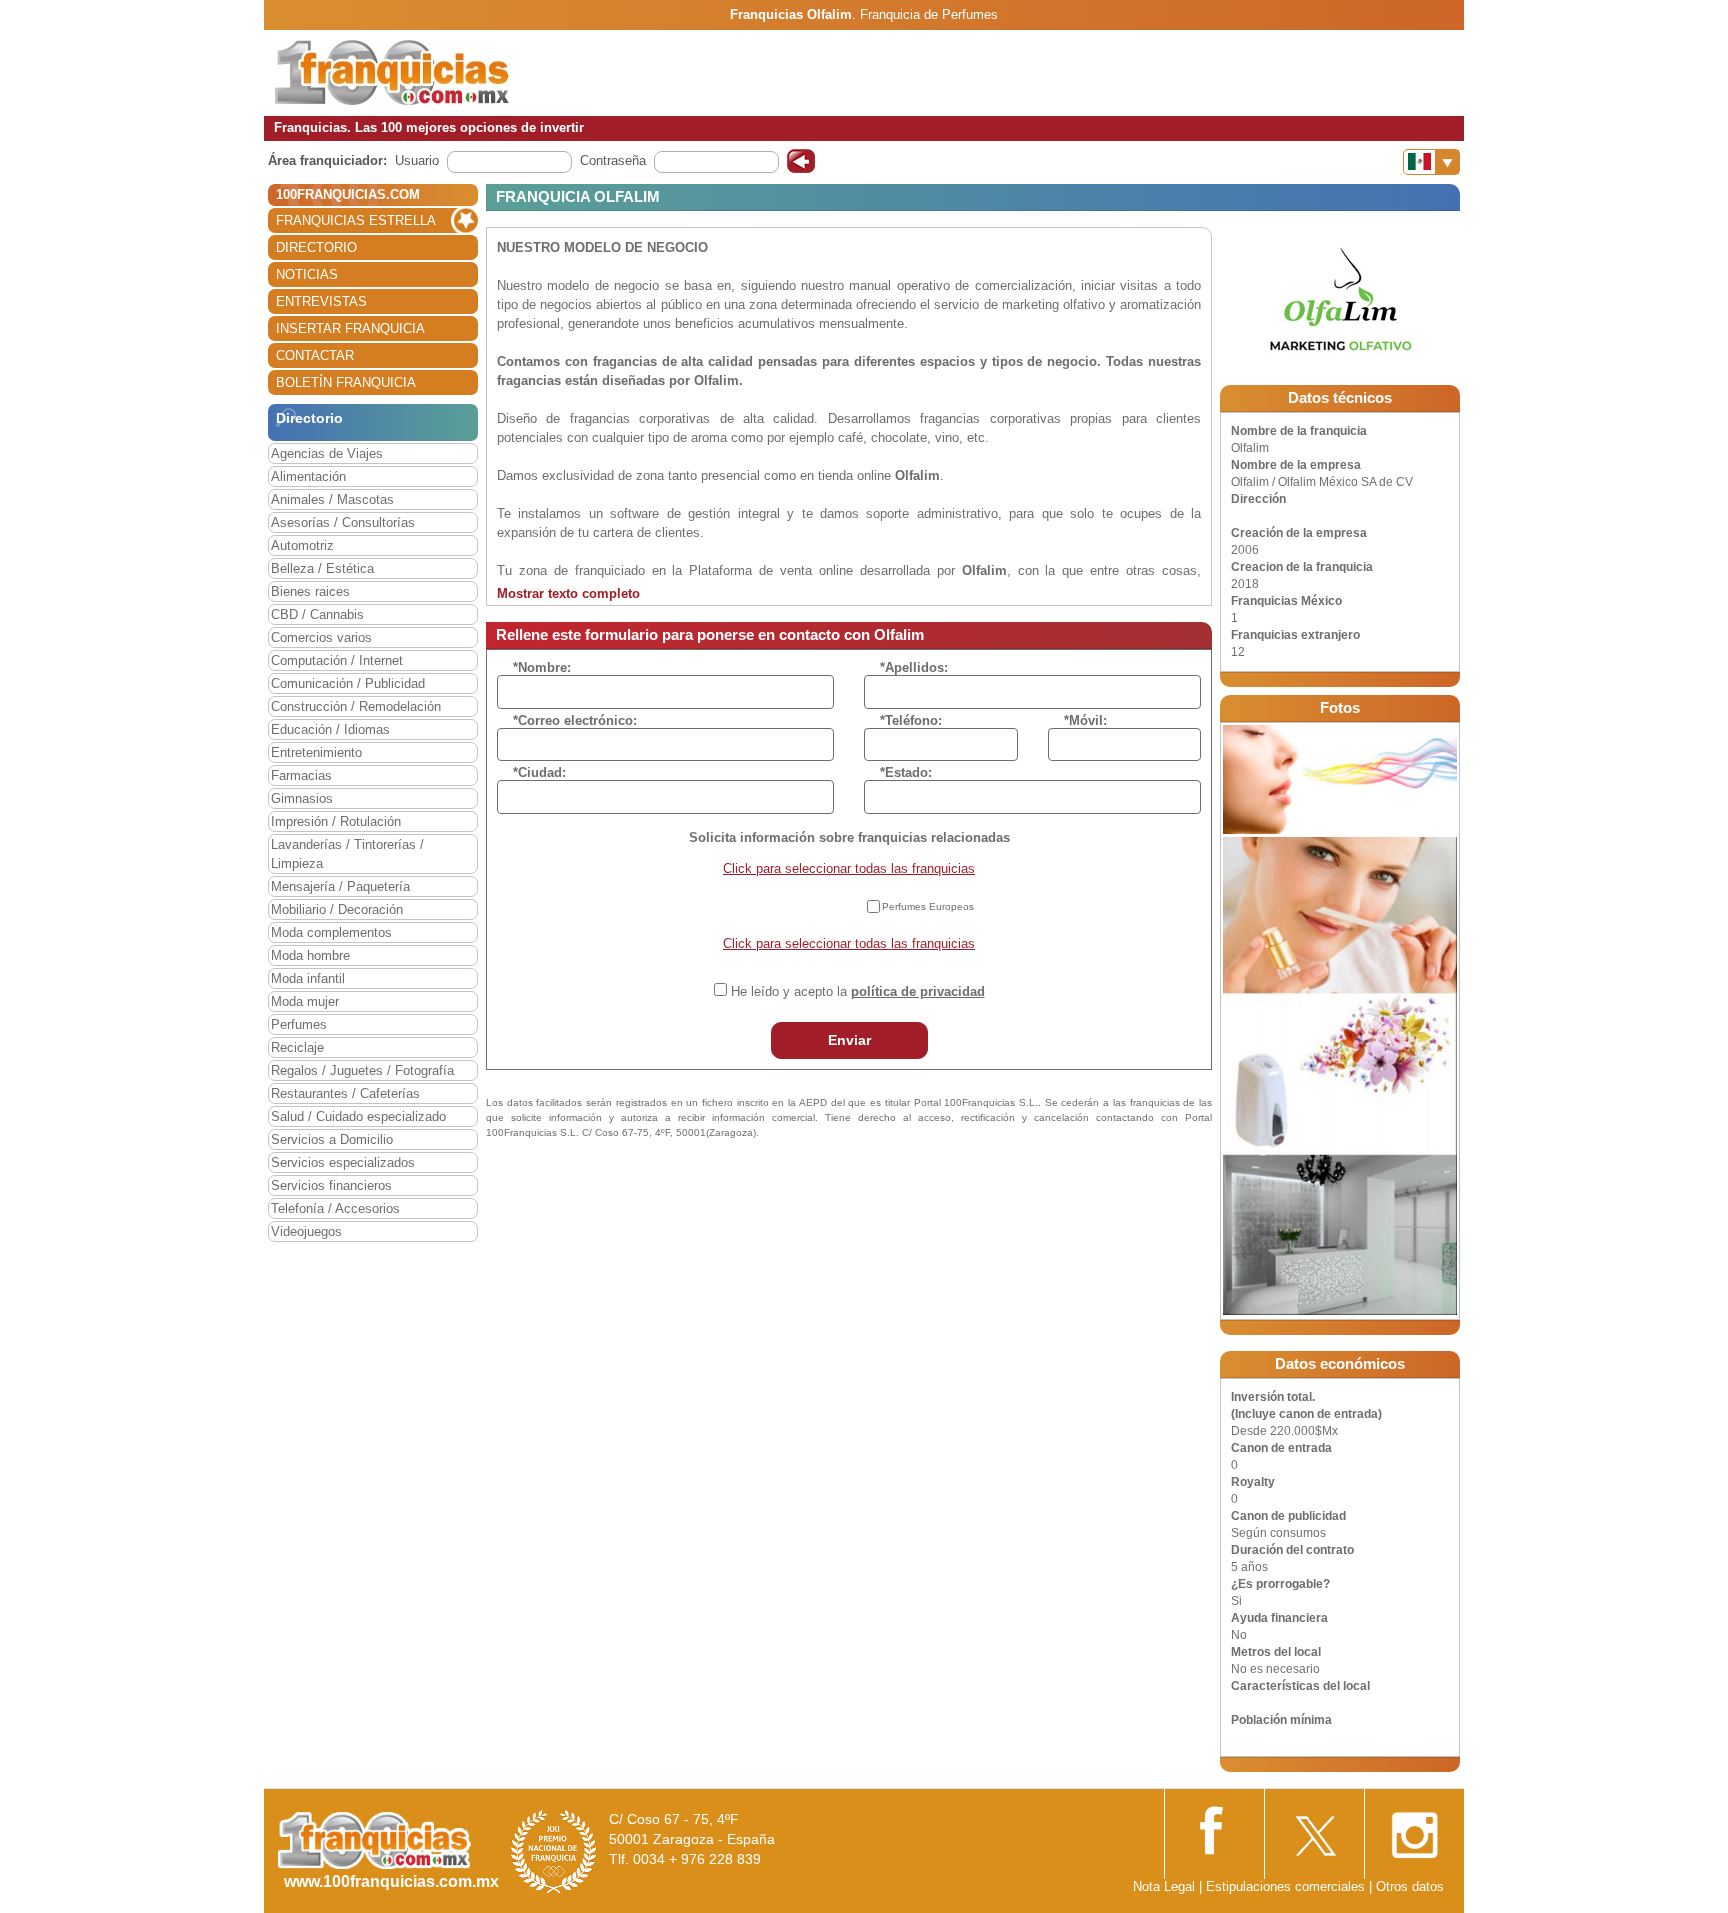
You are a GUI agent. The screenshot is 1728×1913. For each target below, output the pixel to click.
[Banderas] (1431, 162)
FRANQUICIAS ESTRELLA (356, 220)
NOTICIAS (307, 274)
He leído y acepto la (858, 991)
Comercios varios (321, 637)
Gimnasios (302, 798)
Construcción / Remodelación (356, 706)
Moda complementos (331, 932)
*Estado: (906, 772)
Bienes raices (310, 591)
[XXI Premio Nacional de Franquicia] (554, 1851)
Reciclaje (297, 1047)
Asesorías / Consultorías (343, 522)
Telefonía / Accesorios (335, 1208)
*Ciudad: (539, 772)
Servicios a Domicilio (332, 1139)
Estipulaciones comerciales (1287, 1886)
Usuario (417, 160)
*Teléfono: (911, 720)
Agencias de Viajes (327, 453)
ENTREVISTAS (321, 301)
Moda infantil (308, 978)
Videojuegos (306, 1231)
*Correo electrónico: (575, 720)
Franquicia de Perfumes (929, 14)
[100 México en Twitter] (1314, 1829)
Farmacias (301, 775)
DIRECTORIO (316, 247)
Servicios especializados (343, 1162)
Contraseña (613, 160)
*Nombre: (542, 667)
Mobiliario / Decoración (337, 909)
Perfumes (299, 1024)
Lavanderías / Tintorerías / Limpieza (347, 854)
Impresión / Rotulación (336, 821)
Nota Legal (1164, 1886)
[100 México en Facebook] (1214, 1828)
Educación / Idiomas (330, 729)
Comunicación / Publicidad (348, 683)
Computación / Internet (337, 660)
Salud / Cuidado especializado (358, 1116)
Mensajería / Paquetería (340, 886)
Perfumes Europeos (928, 906)
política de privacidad (918, 991)
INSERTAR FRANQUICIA (350, 328)
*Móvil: (1085, 720)
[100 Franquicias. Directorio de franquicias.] (392, 71)
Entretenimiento (316, 752)
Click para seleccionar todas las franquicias (849, 868)
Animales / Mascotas (332, 499)
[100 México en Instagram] (1414, 1829)
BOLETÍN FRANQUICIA (346, 382)
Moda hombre (310, 955)
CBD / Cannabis (317, 614)
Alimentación (308, 476)
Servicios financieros (331, 1185)
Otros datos (1410, 1886)
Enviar (849, 1040)
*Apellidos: (914, 667)
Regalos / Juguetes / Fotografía (362, 1070)
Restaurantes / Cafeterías (345, 1093)
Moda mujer (305, 1001)
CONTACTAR (315, 355)
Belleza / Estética (322, 568)
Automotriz (302, 545)
